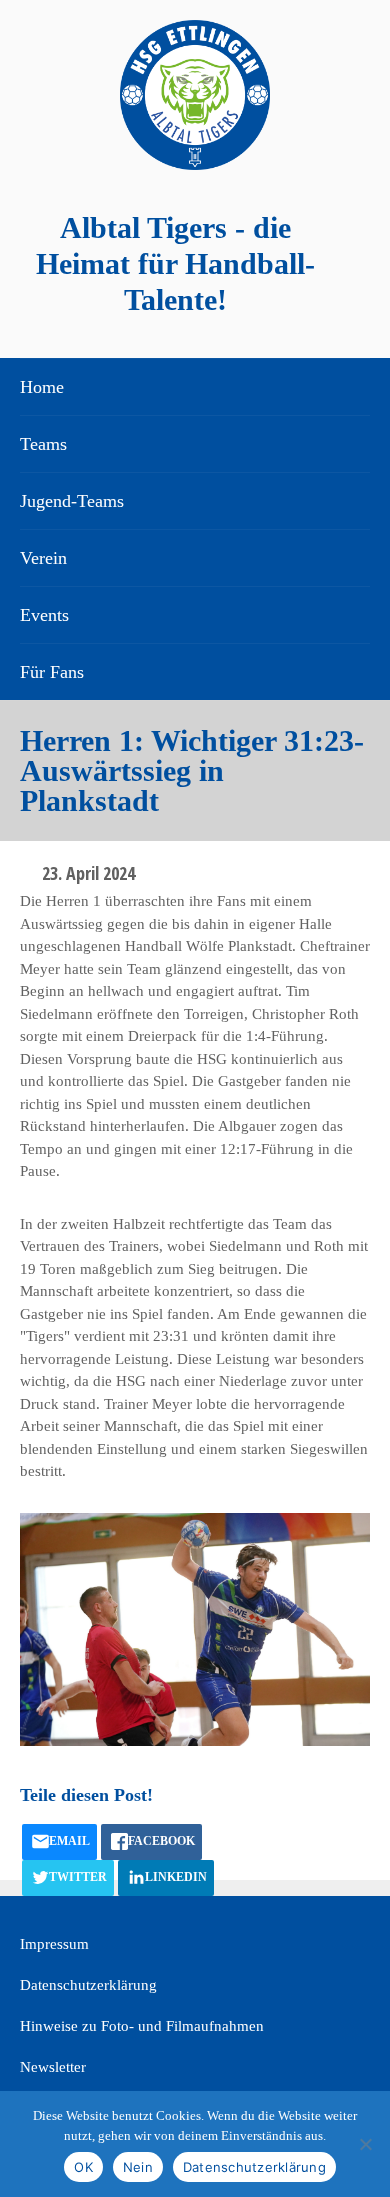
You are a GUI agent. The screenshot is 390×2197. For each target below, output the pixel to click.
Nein (138, 2167)
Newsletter (53, 2067)
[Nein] (365, 2144)
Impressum (54, 1944)
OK (83, 2167)
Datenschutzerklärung (88, 1985)
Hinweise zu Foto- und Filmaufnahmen (142, 2026)
